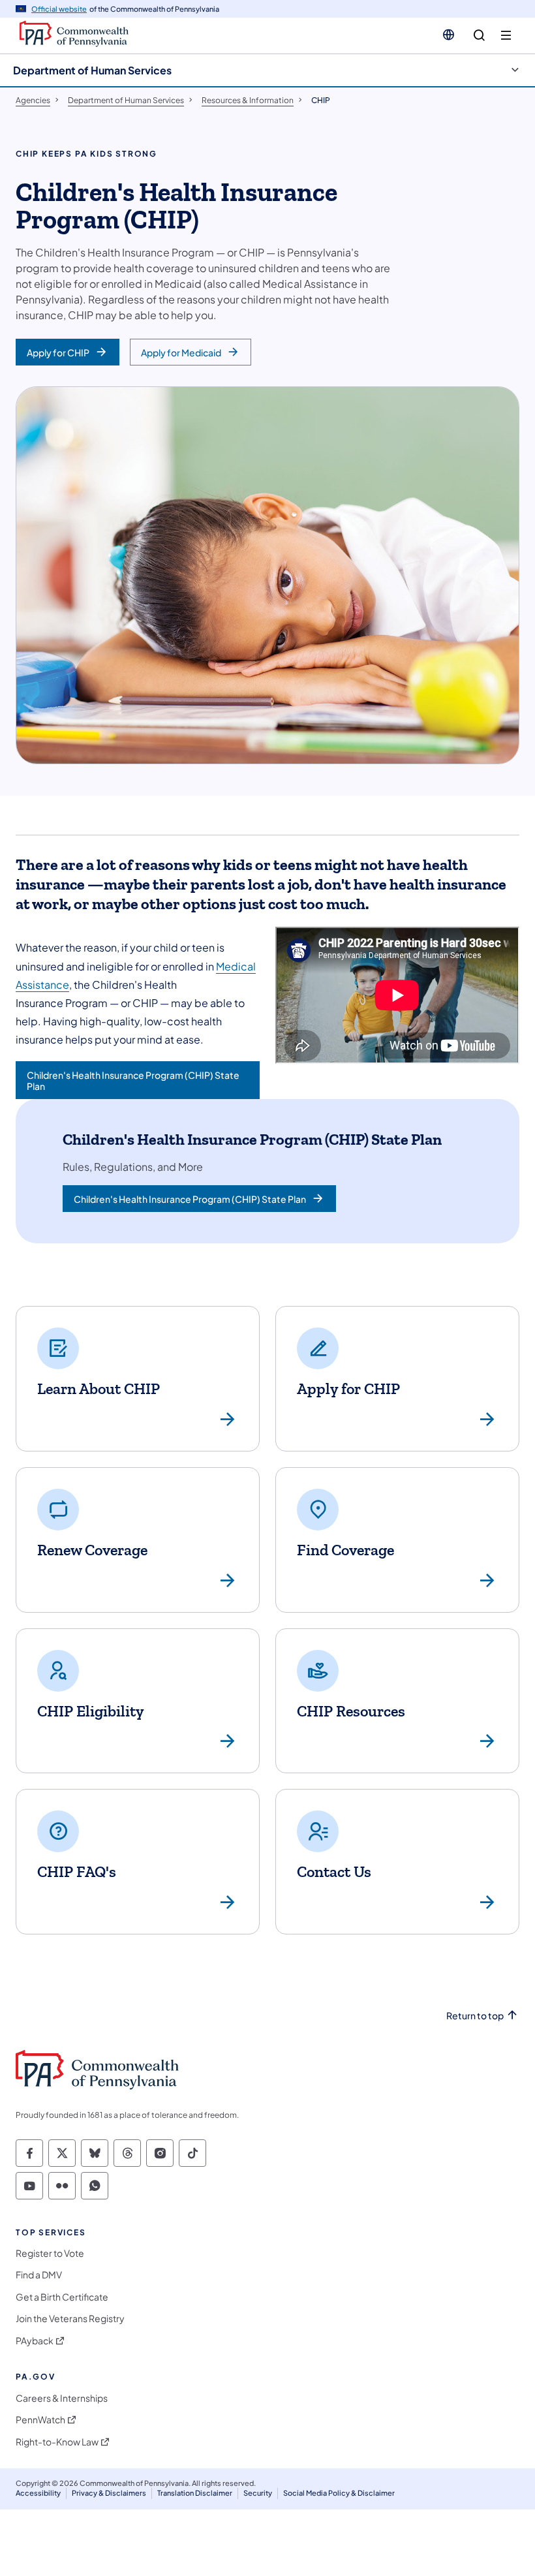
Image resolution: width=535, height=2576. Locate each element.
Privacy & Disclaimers (109, 2493)
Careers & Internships (62, 2398)
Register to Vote (50, 2253)
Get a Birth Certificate (62, 2297)
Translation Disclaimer (195, 2493)
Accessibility (38, 2493)
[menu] (506, 36)
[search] (479, 36)
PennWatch (40, 2420)
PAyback (35, 2341)
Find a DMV (39, 2275)
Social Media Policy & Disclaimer (339, 2493)
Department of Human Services (92, 70)
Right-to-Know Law (57, 2442)
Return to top (475, 2016)
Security (258, 2493)
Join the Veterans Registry (70, 2319)
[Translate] (449, 35)
